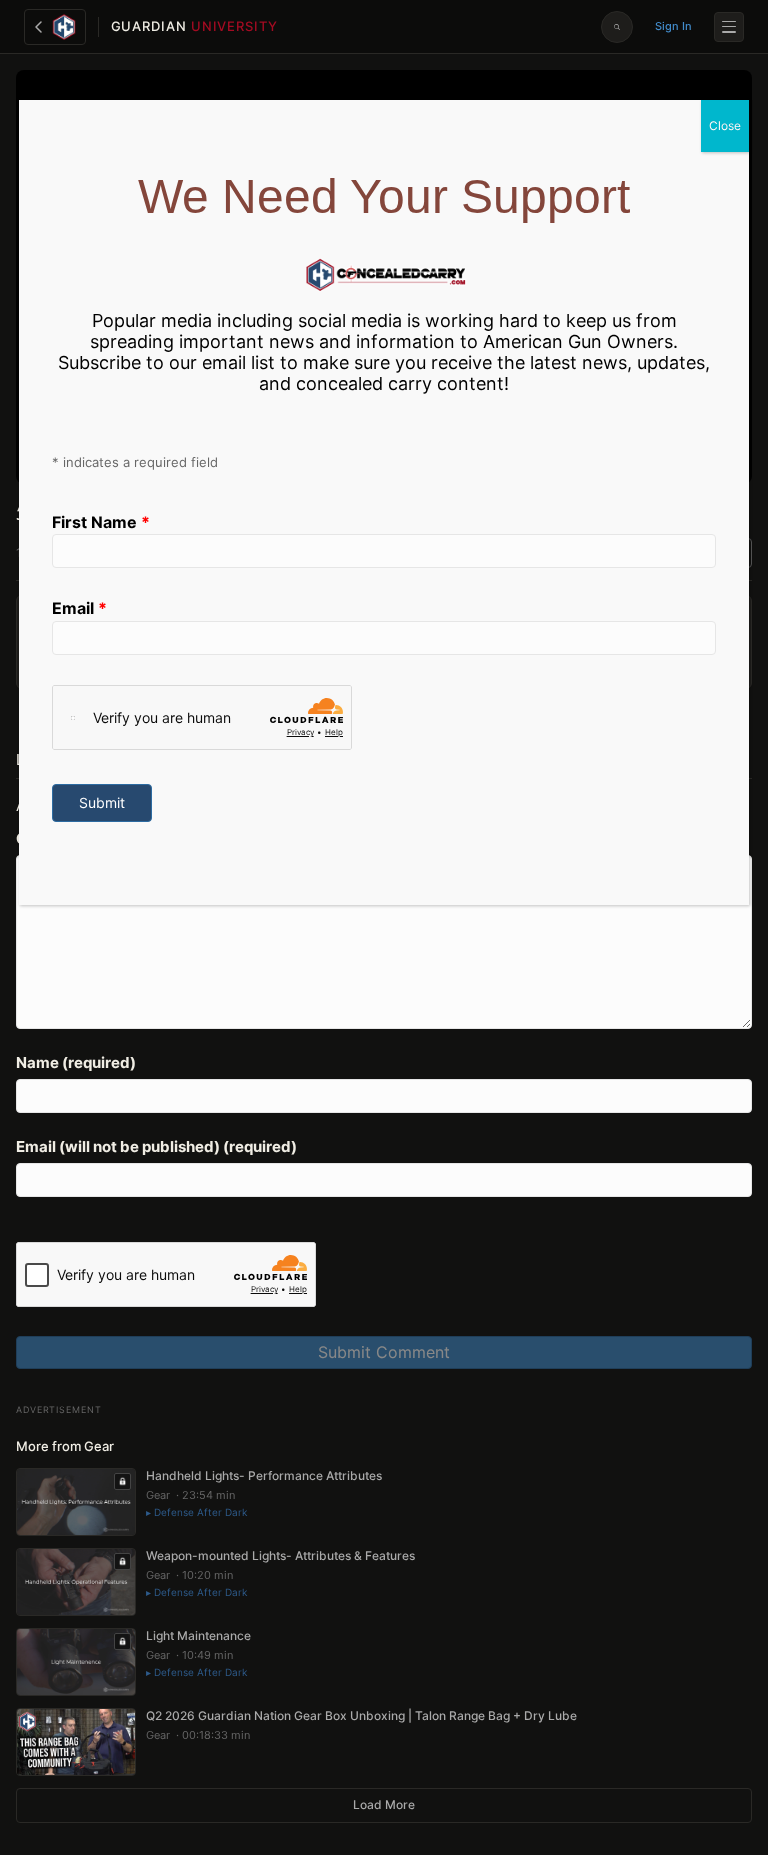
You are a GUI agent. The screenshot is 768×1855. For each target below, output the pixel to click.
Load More (384, 1804)
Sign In (673, 26)
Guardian (194, 26)
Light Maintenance (198, 1635)
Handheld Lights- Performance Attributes (264, 1475)
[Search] (617, 27)
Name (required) (76, 1062)
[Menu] (729, 27)
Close (725, 125)
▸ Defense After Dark (196, 1512)
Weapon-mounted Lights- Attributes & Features (280, 1555)
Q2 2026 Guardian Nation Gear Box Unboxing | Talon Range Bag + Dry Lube (361, 1715)
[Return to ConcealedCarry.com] (55, 27)
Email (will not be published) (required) (156, 1146)
